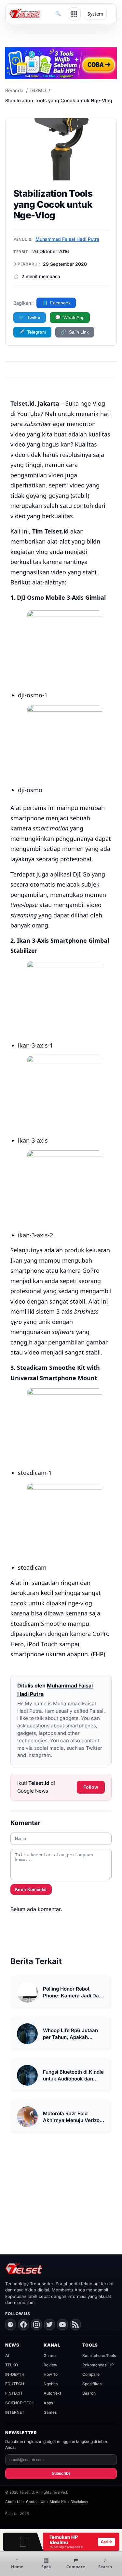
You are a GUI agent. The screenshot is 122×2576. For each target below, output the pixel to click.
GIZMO (38, 90)
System (95, 14)
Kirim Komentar (31, 1889)
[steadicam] (65, 1520)
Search (89, 2393)
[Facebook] (23, 2325)
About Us (13, 2502)
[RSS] (75, 2325)
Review (50, 2365)
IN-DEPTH (15, 2374)
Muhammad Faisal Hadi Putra (67, 239)
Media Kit (58, 2502)
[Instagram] (36, 2325)
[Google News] (10, 2325)
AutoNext (52, 2393)
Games (50, 2412)
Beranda (14, 90)
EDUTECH (15, 2384)
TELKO (12, 2365)
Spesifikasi (92, 2384)
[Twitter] (49, 2325)
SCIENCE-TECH (20, 2403)
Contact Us (36, 2502)
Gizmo (50, 2355)
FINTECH (14, 2393)
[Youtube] (62, 2325)
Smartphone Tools (99, 2355)
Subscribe (61, 2473)
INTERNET (15, 2412)
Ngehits (51, 2384)
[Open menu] (74, 14)
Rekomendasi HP (98, 2365)
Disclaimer (80, 2502)
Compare (91, 2374)
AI (7, 2355)
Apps (48, 2403)
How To (51, 2374)
